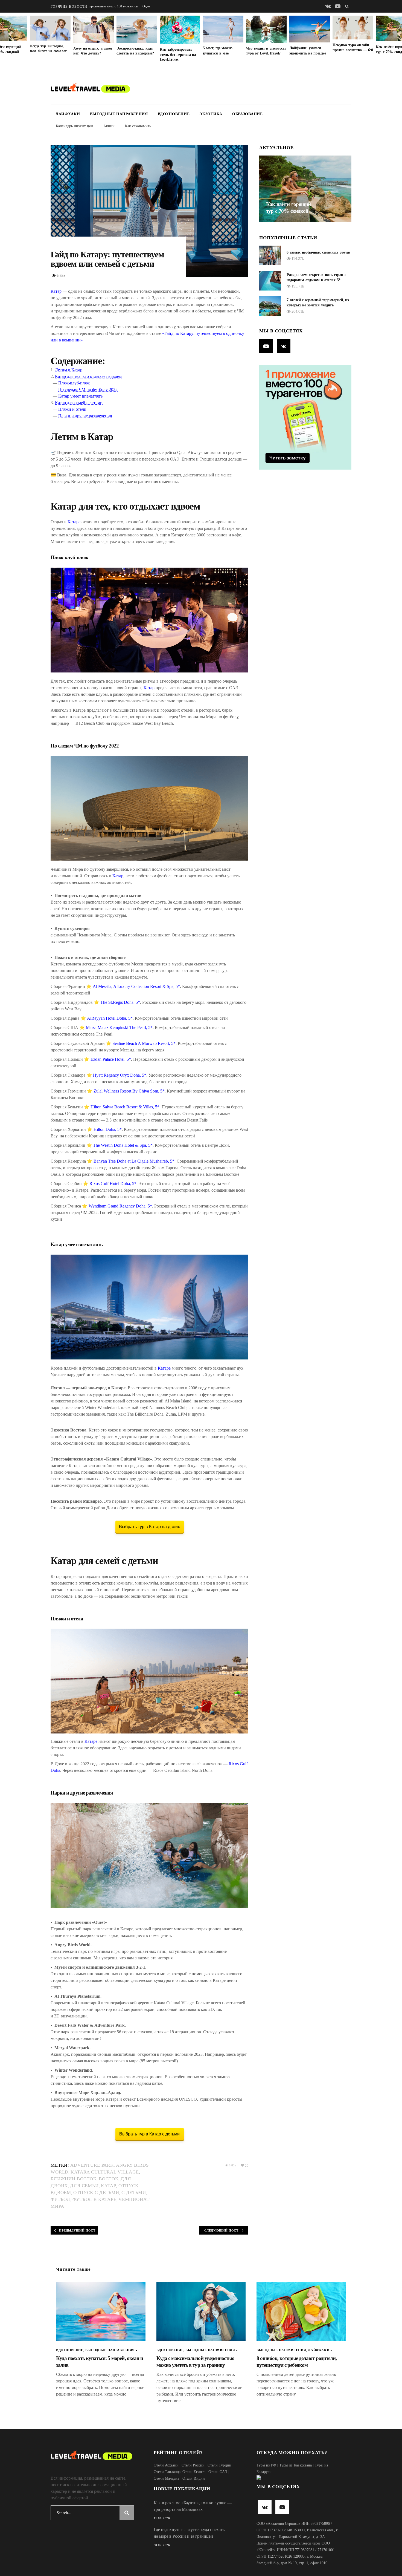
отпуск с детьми (96, 2193)
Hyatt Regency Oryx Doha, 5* (120, 1075)
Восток (109, 2179)
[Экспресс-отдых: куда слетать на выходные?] (137, 29)
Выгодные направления (110, 2350)
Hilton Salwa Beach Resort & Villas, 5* (125, 1107)
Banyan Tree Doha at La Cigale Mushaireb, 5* (134, 1161)
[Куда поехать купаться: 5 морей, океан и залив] (101, 2312)
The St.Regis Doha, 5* (120, 1002)
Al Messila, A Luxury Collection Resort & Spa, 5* (136, 986)
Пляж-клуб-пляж (74, 383)
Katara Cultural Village (105, 2172)
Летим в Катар (69, 370)
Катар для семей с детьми (79, 403)
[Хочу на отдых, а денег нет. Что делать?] (94, 29)
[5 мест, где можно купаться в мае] (223, 29)
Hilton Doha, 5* (108, 1129)
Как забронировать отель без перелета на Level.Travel (178, 54)
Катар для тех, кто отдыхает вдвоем (88, 376)
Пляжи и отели (72, 409)
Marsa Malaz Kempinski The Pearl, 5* (119, 1027)
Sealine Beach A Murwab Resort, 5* (144, 1043)
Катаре (74, 522)
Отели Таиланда (167, 2472)
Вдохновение (70, 2350)
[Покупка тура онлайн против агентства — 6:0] (353, 28)
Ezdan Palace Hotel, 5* (111, 1059)
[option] (223, 36)
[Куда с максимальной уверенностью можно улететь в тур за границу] (201, 2312)
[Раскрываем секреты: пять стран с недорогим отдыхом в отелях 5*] (270, 281)
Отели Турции (219, 2465)
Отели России (193, 2465)
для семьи (84, 2186)
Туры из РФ (266, 2465)
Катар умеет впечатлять (80, 396)
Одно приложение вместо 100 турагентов (107, 6)
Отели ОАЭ (218, 2472)
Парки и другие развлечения (85, 416)
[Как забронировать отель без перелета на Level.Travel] (180, 30)
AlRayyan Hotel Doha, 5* (110, 1018)
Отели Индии (194, 2478)
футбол (60, 2199)
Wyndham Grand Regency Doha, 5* (120, 1206)
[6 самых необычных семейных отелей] (270, 255)
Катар (56, 291)
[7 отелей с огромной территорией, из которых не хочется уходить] (270, 306)
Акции (109, 126)
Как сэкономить (138, 126)
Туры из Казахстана (295, 2465)
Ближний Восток (74, 2179)
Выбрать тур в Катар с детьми (149, 2134)
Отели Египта (194, 2472)
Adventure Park (92, 2165)
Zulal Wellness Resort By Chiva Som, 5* (129, 1091)
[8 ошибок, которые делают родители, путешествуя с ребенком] (301, 2312)
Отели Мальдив (167, 2478)
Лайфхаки (319, 2350)
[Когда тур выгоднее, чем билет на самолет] (50, 28)
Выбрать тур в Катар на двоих (149, 1527)
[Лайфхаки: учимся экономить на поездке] (310, 29)
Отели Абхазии (166, 2465)
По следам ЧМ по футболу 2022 (88, 389)
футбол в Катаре (94, 2199)
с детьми (134, 2193)
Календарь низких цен (74, 126)
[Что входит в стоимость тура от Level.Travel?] (266, 29)
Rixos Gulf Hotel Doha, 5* (113, 1184)
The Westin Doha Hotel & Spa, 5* (123, 1145)
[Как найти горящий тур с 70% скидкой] (305, 189)
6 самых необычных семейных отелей (318, 252)
